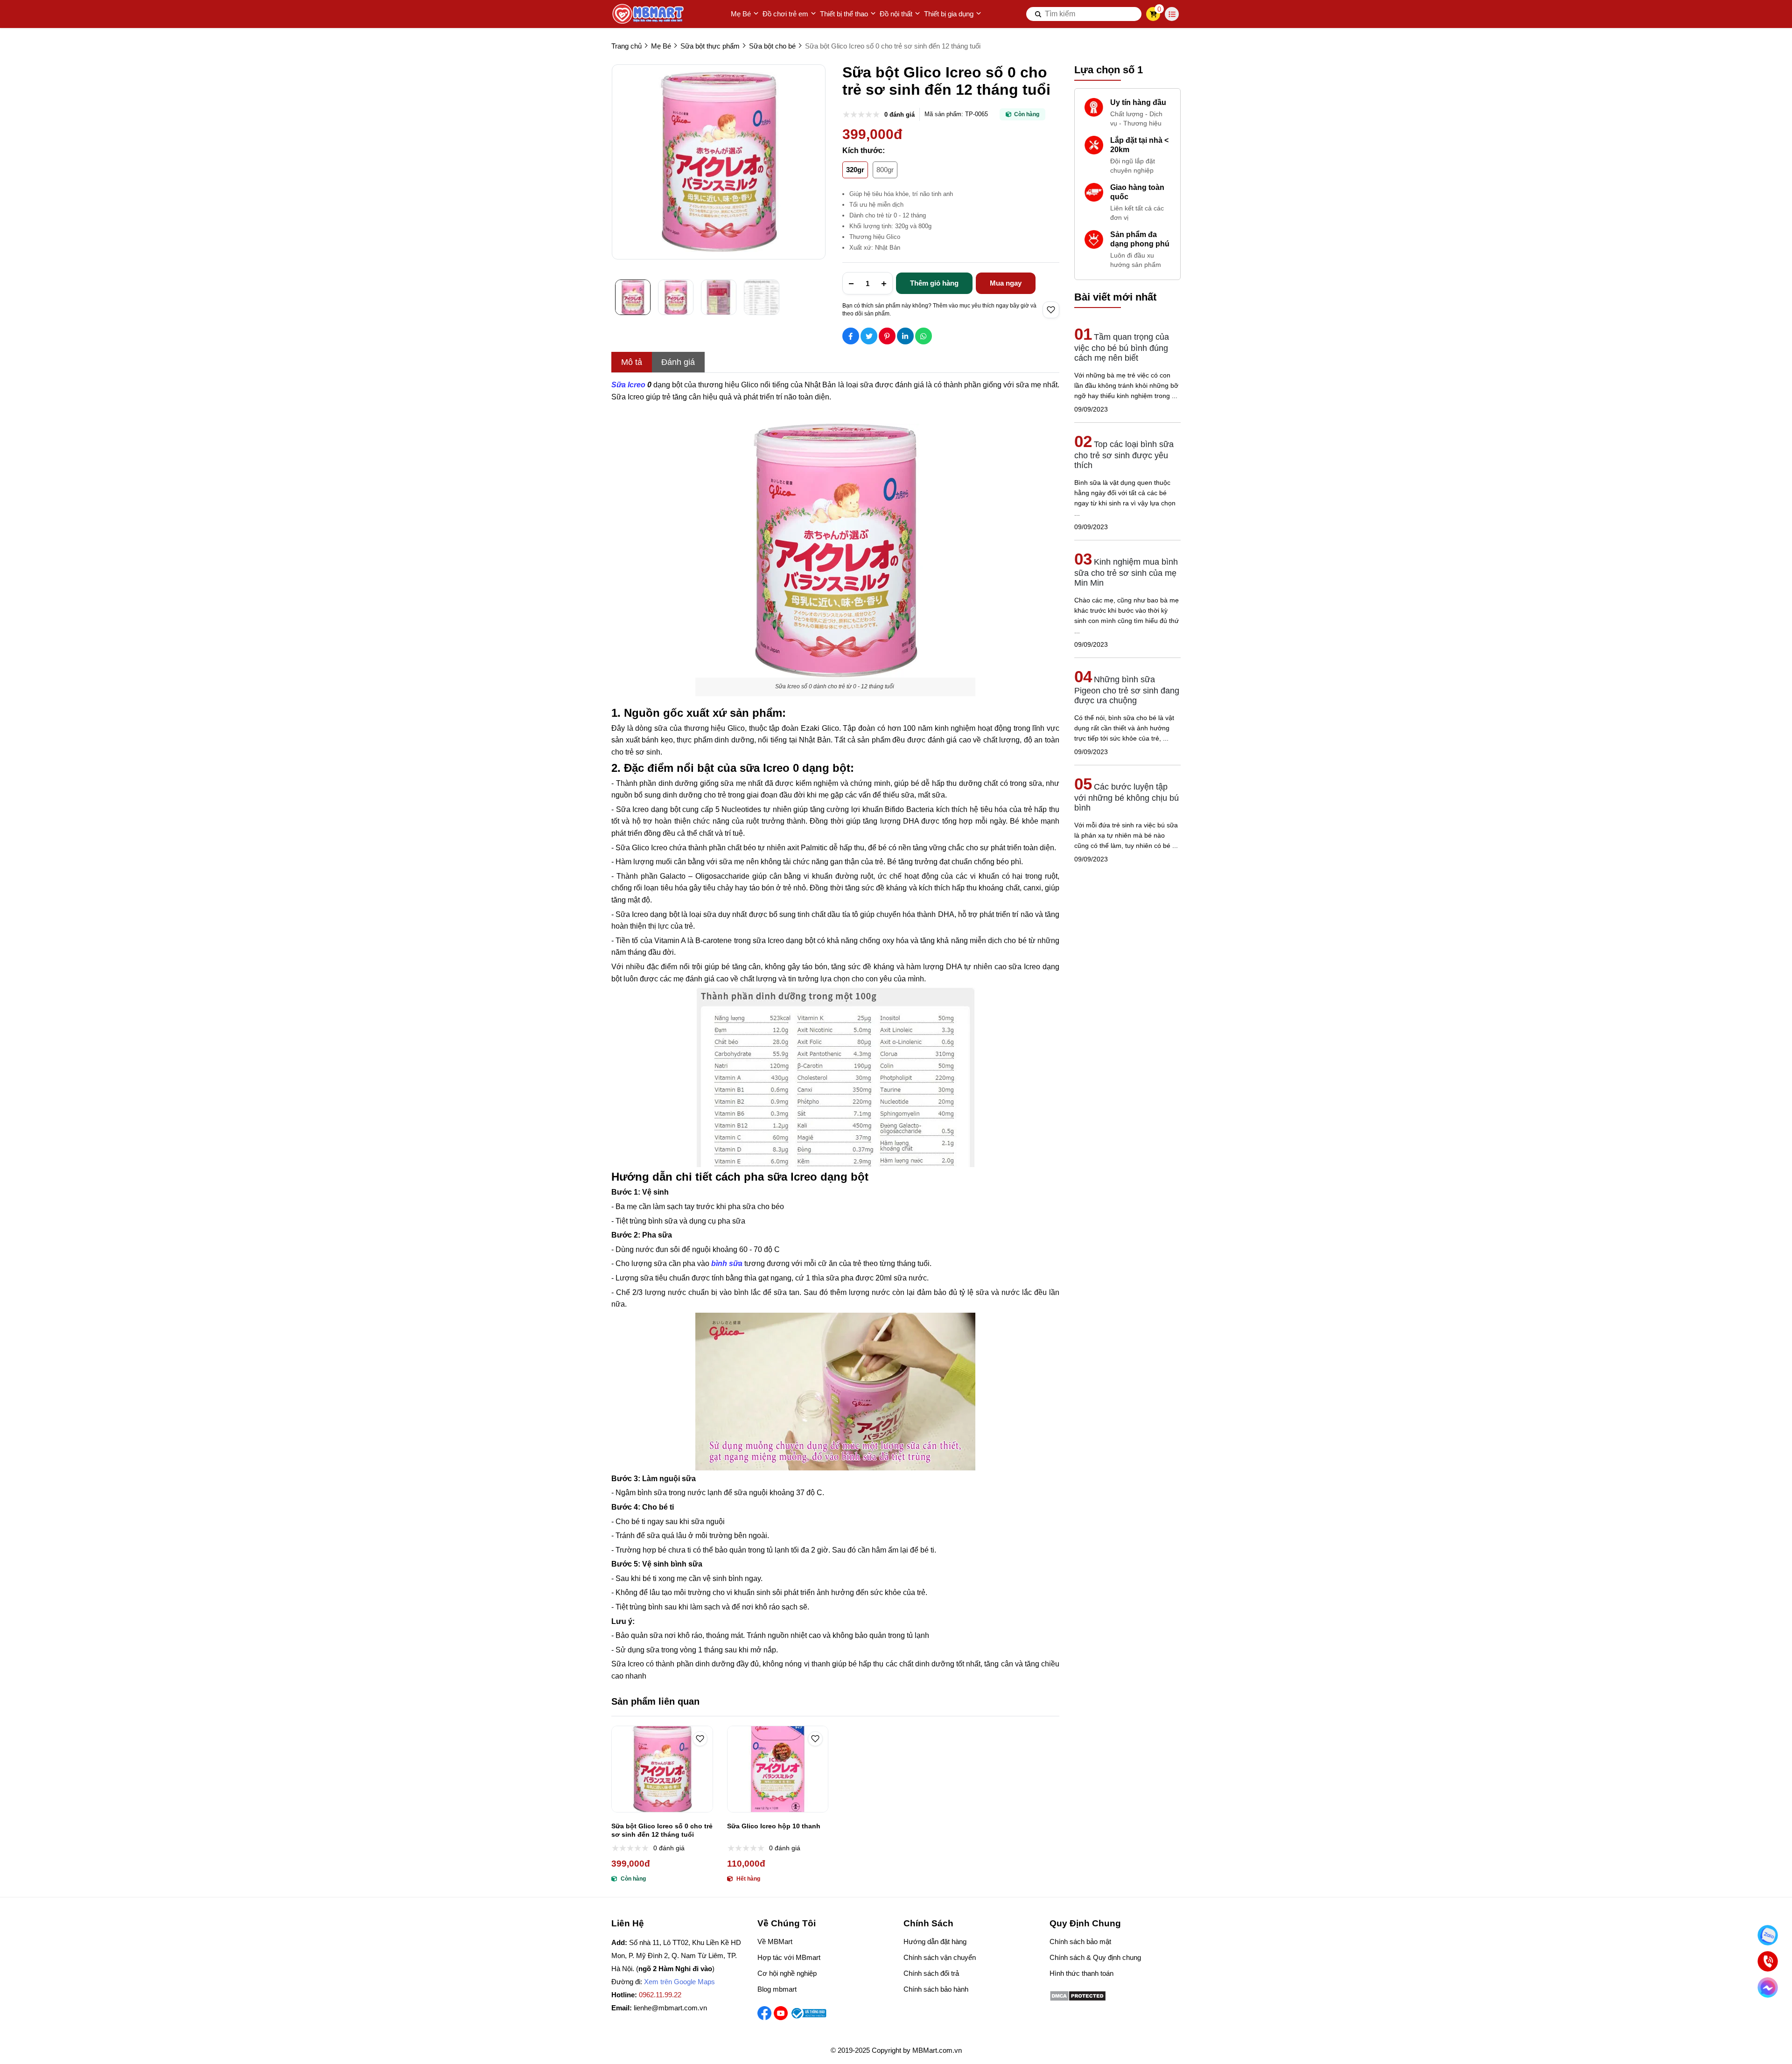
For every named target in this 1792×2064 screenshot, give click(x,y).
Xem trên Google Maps (679, 1982)
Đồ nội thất (896, 14)
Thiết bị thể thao (844, 14)
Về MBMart (775, 1942)
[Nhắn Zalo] (1768, 1935)
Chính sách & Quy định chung (1095, 1957)
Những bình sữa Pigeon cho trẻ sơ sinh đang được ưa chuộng (1127, 690)
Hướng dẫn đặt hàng (935, 1942)
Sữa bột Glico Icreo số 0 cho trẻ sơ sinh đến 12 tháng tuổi (662, 1830)
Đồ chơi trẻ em (785, 14)
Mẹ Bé (741, 14)
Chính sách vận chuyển (940, 1957)
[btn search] (1038, 14)
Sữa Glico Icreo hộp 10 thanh (774, 1826)
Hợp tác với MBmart (789, 1957)
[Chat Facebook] (1768, 1987)
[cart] (1153, 14)
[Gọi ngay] (1768, 1961)
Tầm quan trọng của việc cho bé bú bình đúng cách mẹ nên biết (1122, 347)
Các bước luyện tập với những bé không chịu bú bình (1127, 797)
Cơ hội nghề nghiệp (787, 1973)
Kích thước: (864, 150)
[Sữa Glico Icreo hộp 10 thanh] (778, 1769)
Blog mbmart (777, 1989)
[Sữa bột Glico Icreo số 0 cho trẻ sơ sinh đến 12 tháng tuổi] (662, 1769)
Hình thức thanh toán (1081, 1973)
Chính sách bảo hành (936, 1989)
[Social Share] (851, 336)
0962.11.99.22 (660, 1995)
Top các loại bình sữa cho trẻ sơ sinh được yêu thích (1124, 455)
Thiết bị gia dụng (949, 14)
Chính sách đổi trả (931, 1973)
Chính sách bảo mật (1080, 1942)
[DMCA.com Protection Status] (1078, 1999)
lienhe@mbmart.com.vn (670, 2008)
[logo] (649, 14)
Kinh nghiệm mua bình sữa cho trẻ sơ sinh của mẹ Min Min (1126, 572)
